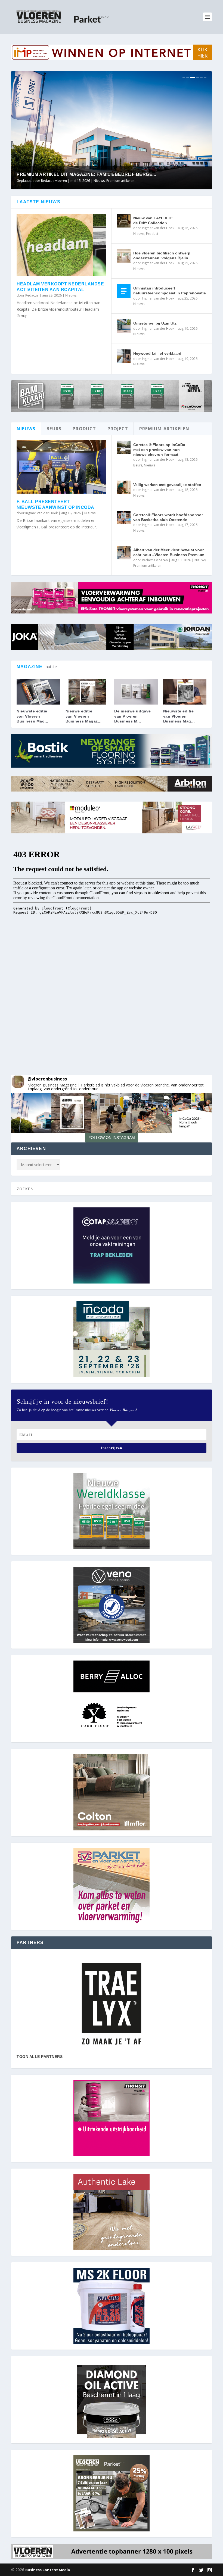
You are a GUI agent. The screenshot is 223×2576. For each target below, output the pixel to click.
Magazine (105, 181)
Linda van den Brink (56, 181)
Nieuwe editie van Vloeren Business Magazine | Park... (87, 174)
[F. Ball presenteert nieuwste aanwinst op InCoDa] (61, 467)
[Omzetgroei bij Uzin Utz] (124, 326)
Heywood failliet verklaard (157, 353)
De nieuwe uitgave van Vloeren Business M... (133, 716)
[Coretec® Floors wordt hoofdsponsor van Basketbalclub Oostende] (124, 518)
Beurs (138, 465)
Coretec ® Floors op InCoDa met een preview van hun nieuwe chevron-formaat (159, 450)
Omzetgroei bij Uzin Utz (155, 323)
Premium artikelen (147, 566)
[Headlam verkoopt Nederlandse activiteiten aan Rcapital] (61, 245)
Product (152, 234)
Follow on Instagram (112, 1138)
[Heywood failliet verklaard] (124, 356)
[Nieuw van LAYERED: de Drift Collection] (124, 221)
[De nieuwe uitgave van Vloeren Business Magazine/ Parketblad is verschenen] (136, 692)
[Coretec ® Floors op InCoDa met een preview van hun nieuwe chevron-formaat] (124, 447)
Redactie (32, 295)
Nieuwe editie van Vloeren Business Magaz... (84, 716)
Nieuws (120, 181)
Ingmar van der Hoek (158, 228)
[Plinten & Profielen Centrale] (112, 2004)
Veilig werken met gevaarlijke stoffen (167, 485)
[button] (31, 1113)
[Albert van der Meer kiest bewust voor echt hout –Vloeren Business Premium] (124, 553)
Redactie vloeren (155, 560)
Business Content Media (48, 2570)
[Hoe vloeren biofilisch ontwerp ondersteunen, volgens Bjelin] (124, 256)
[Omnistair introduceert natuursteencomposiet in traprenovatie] (124, 291)
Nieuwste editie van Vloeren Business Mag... (32, 716)
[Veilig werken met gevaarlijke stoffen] (124, 487)
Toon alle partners (40, 2057)
